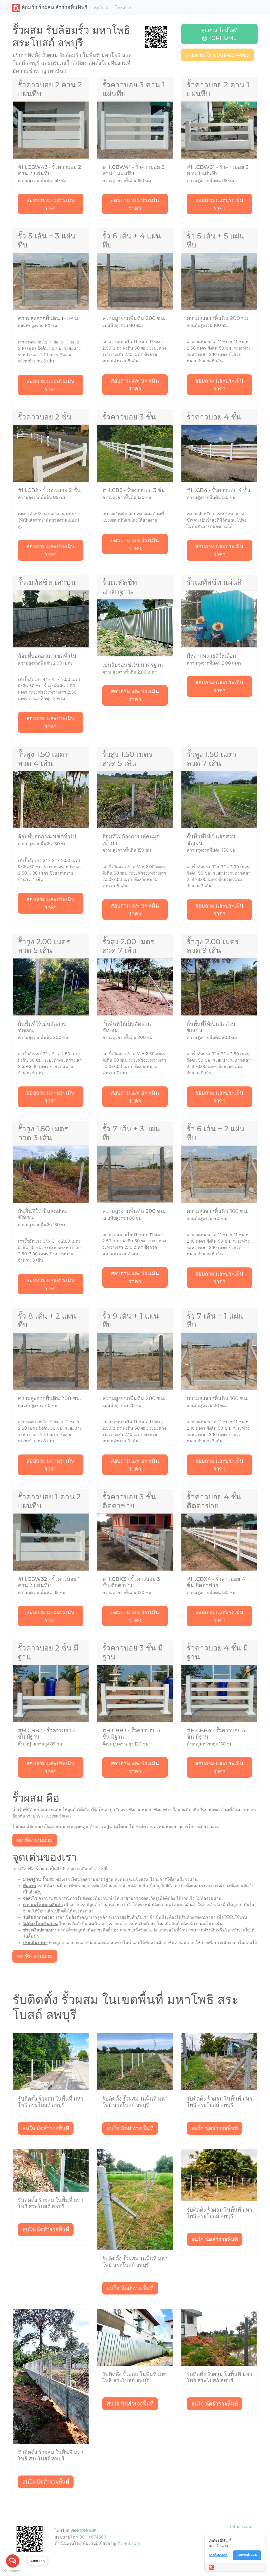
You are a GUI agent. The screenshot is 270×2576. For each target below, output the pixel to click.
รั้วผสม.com (129, 2543)
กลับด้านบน (241, 2526)
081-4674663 (93, 2537)
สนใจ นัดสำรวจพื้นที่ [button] (46, 2128)
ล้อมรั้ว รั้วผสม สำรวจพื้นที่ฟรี (54, 7)
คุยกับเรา (102, 8)
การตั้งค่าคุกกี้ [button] (218, 2555)
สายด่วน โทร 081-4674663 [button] (217, 55)
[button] (156, 36)
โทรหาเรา (124, 8)
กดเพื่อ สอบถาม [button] (35, 1840)
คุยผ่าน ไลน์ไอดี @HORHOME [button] (219, 34)
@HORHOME (84, 2531)
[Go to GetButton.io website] (13, 2571)
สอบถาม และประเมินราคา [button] (50, 204)
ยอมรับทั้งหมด (247, 2555)
